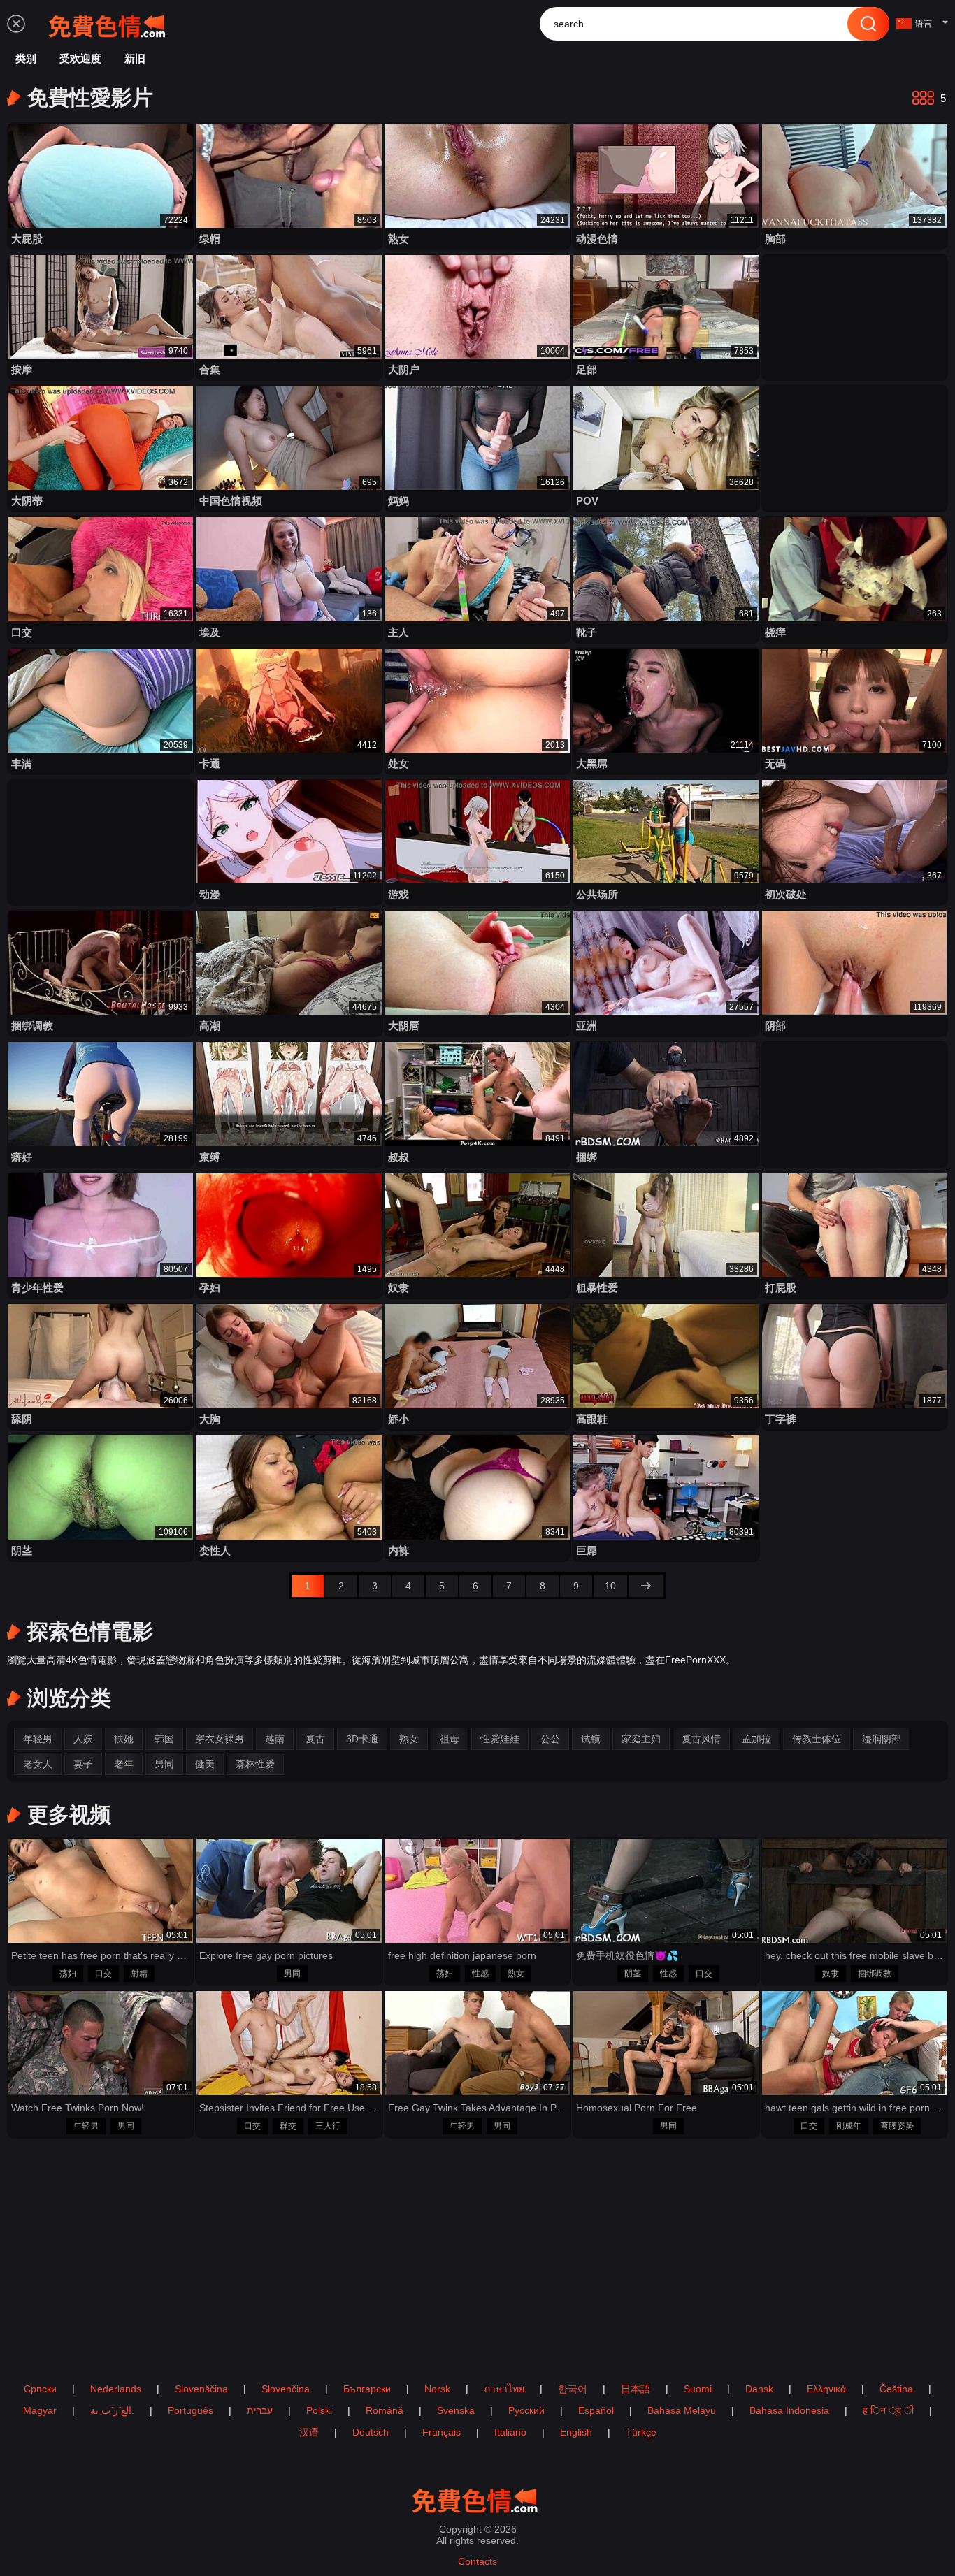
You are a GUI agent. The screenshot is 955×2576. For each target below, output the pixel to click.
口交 (103, 1974)
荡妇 (68, 1974)
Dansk (759, 2389)
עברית (260, 2410)
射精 (139, 1974)
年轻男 (86, 2126)
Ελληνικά (826, 2389)
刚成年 (849, 2126)
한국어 (573, 2389)
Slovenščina (201, 2389)
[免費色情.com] (110, 24)
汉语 (309, 2432)
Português (191, 2410)
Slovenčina (286, 2389)
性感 (480, 1974)
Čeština (896, 2389)
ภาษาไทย (504, 2389)
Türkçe (641, 2432)
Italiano (510, 2432)
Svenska (456, 2410)
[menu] (16, 24)
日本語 (636, 2389)
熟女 (516, 1974)
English (576, 2432)
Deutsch (371, 2432)
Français (441, 2432)
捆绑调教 (875, 1974)
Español (596, 2410)
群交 (288, 2126)
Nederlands (116, 2389)
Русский (526, 2410)
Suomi (698, 2389)
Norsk (437, 2389)
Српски (40, 2389)
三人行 (328, 2126)
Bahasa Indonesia (789, 2410)
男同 (292, 1974)
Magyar (40, 2410)
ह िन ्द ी (888, 2410)
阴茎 (633, 1974)
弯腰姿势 (897, 2126)
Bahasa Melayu (682, 2410)
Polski (319, 2410)
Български (367, 2389)
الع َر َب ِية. (112, 2410)
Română (385, 2410)
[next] (646, 1586)
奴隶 (831, 1974)
